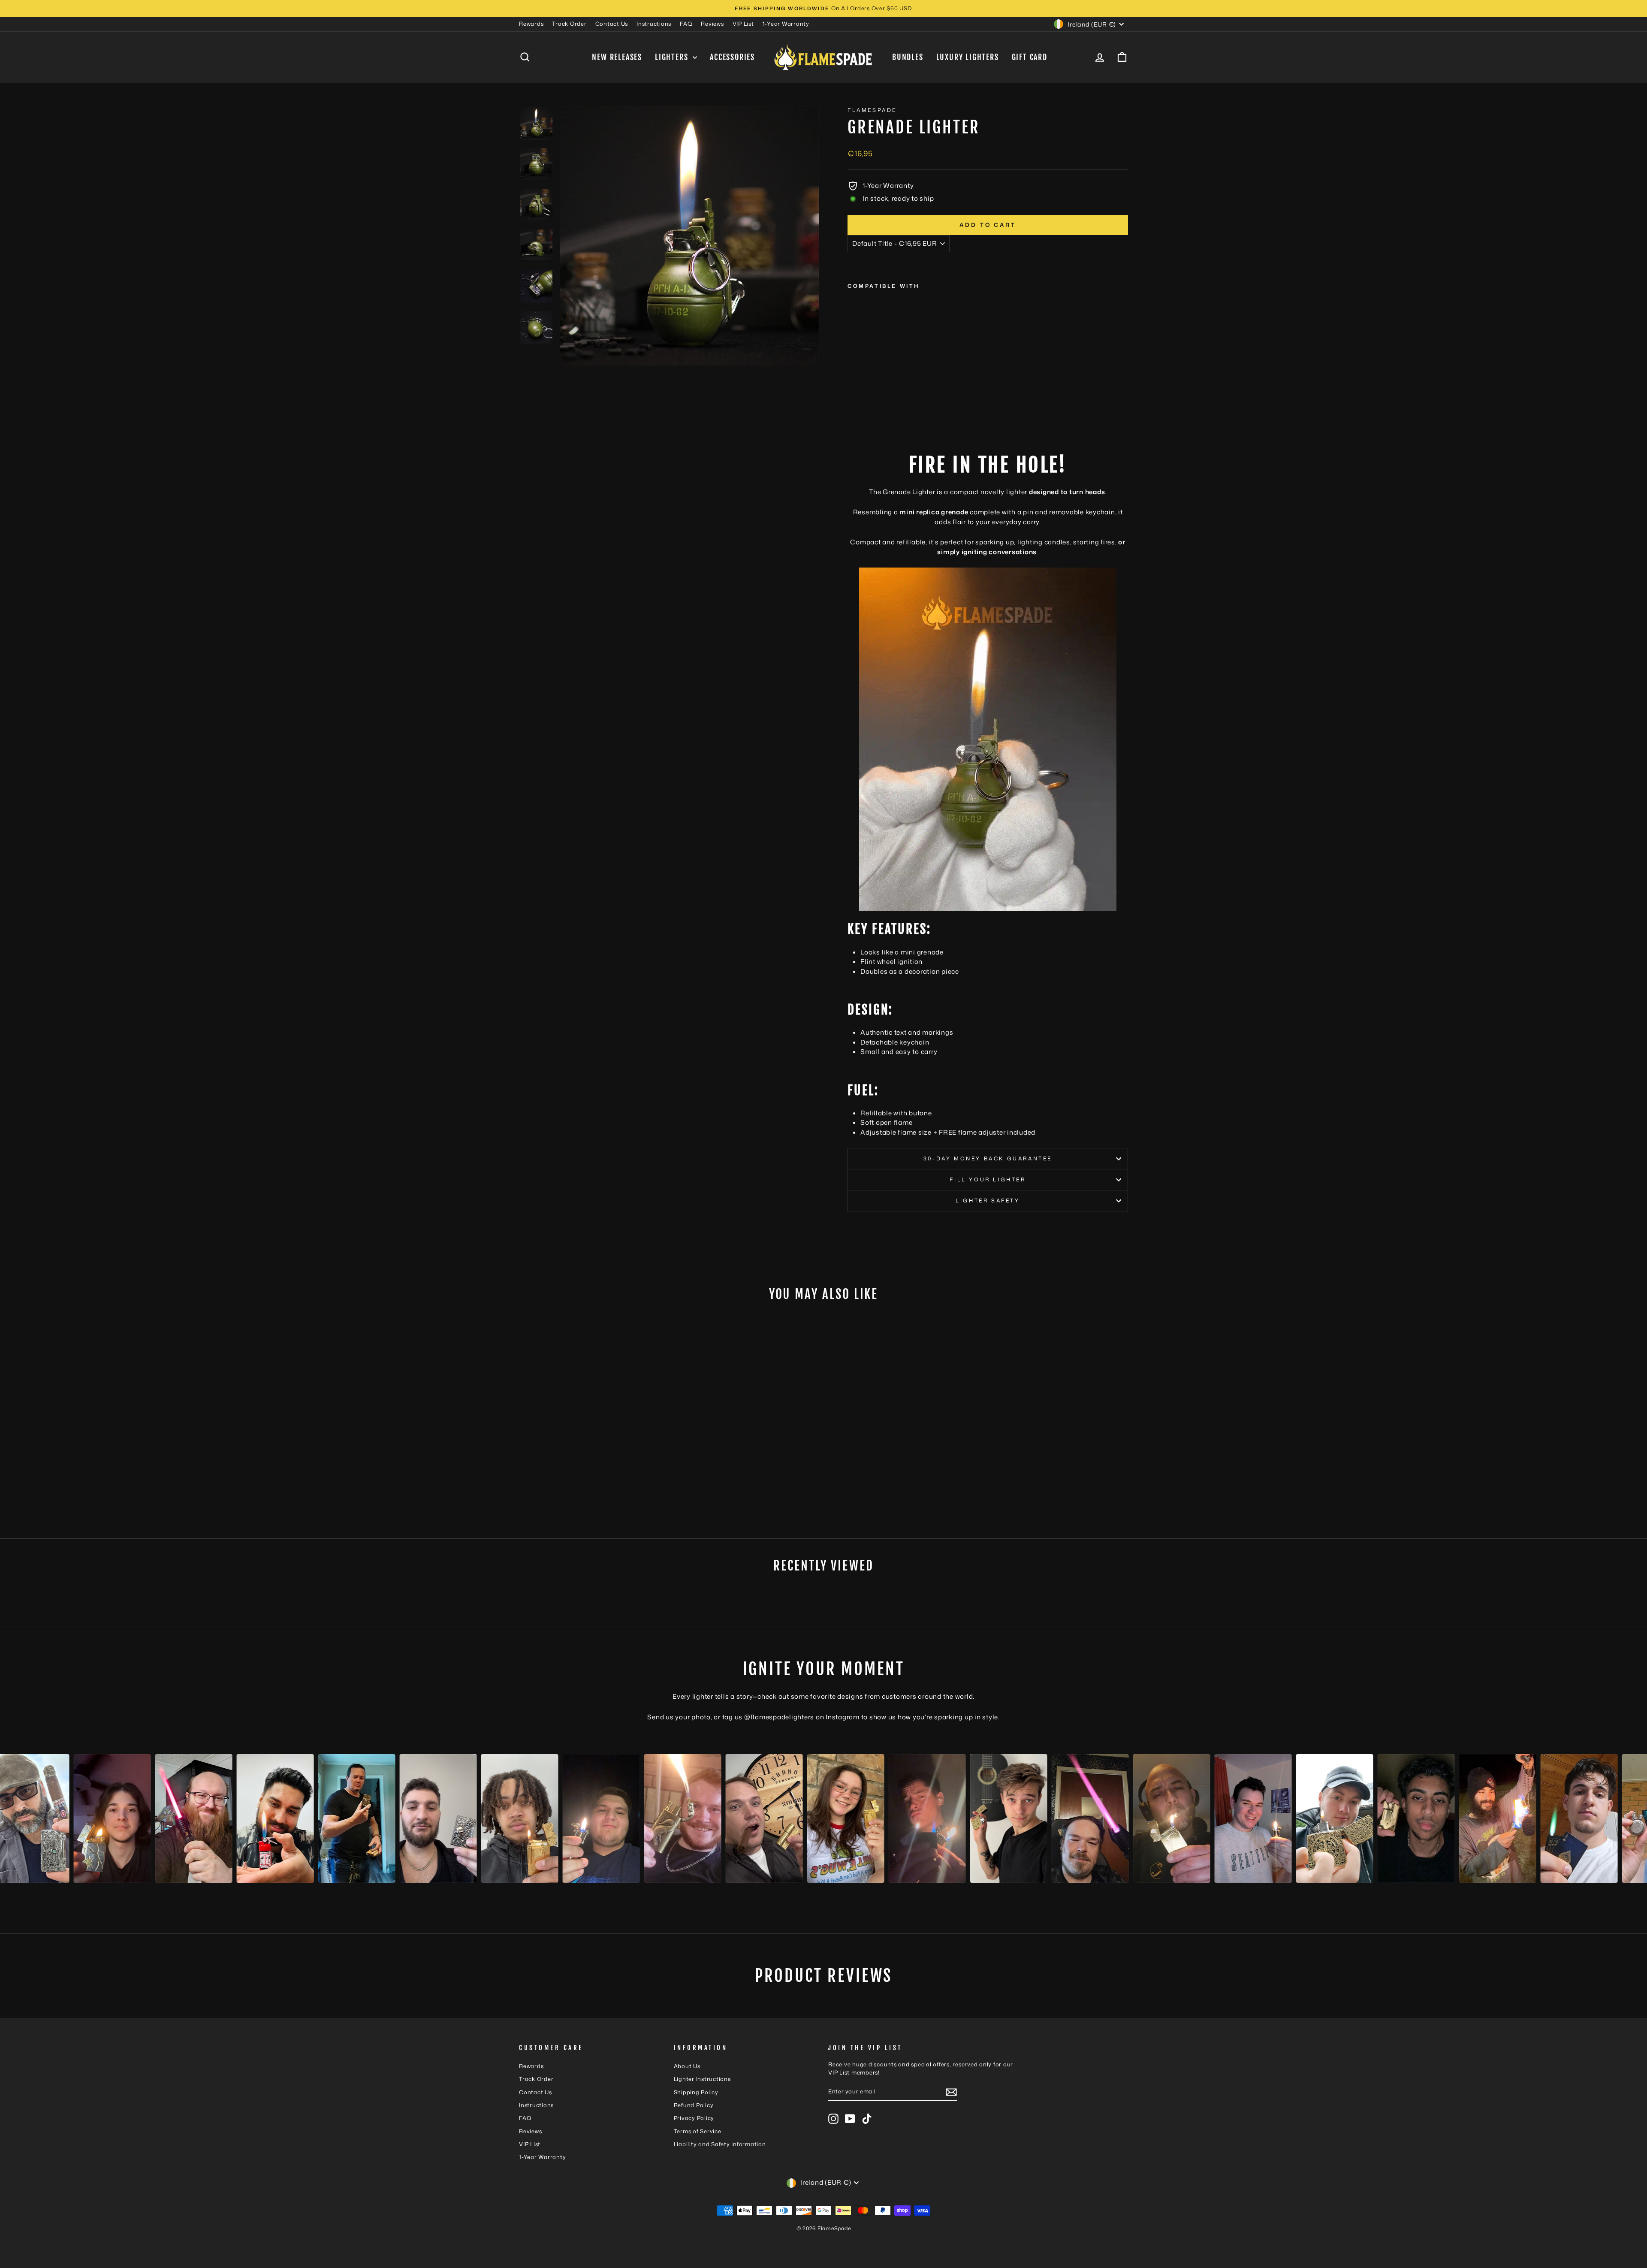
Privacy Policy (694, 2118)
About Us (687, 2066)
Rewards (531, 24)
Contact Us (612, 24)
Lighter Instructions (702, 2079)
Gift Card (1030, 57)
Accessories (732, 57)
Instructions (654, 24)
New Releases (617, 57)
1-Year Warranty (786, 24)
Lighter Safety (988, 1200)
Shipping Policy (696, 2092)
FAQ (686, 24)
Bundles (908, 57)
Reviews (712, 24)
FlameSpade (872, 110)
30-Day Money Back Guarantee (988, 1158)
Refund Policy (694, 2105)
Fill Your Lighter (988, 1179)
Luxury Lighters (968, 57)
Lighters (673, 57)
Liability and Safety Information (720, 2144)
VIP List (743, 24)
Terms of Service (698, 2131)
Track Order (569, 24)
